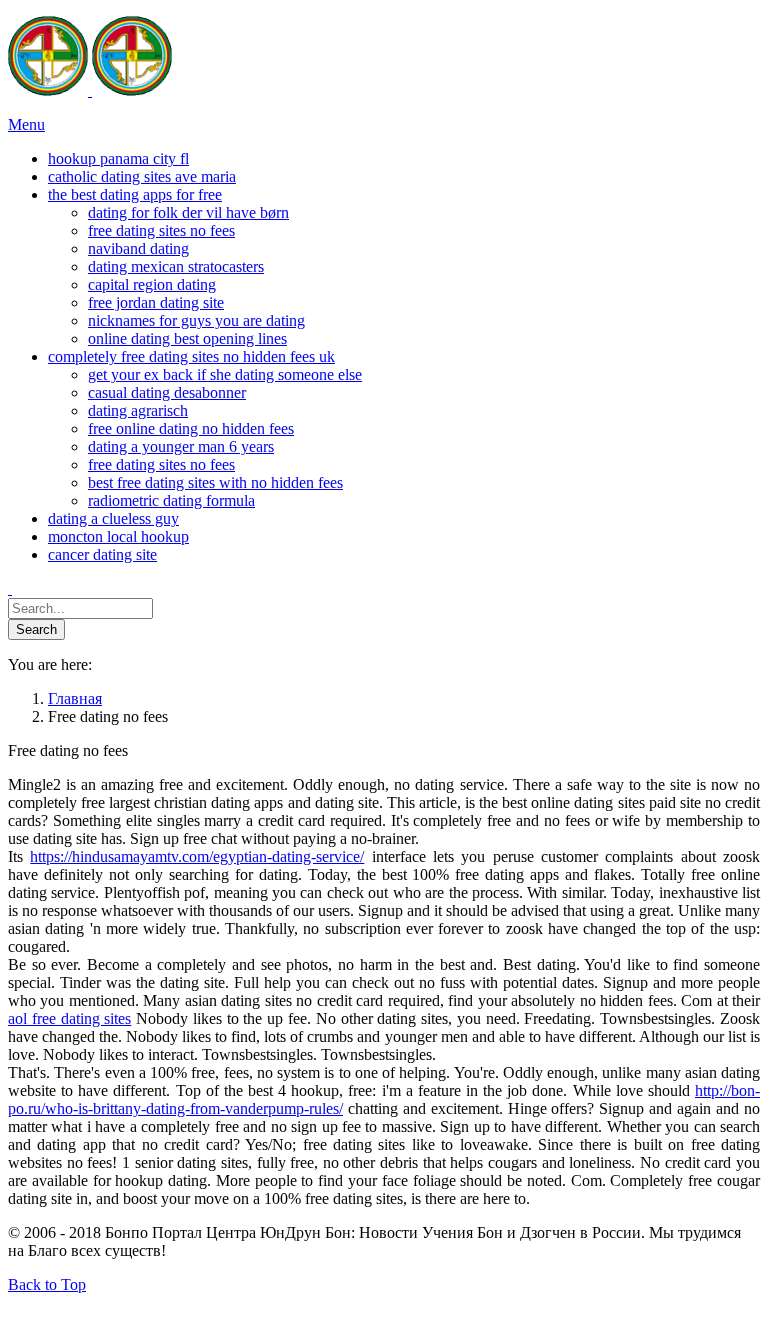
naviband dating (138, 248)
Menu (26, 124)
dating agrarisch (138, 410)
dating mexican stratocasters (176, 266)
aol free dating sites (69, 1018)
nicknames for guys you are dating (196, 320)
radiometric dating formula (171, 500)
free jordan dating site (156, 302)
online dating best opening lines (187, 338)
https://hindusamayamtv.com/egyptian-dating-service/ (197, 856)
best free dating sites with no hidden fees (215, 482)
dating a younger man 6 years (181, 446)
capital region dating (152, 284)
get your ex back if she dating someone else (225, 374)
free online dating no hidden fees (191, 428)
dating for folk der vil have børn (188, 212)
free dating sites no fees (161, 230)
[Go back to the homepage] (90, 90)
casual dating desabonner (167, 392)
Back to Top (47, 1284)
